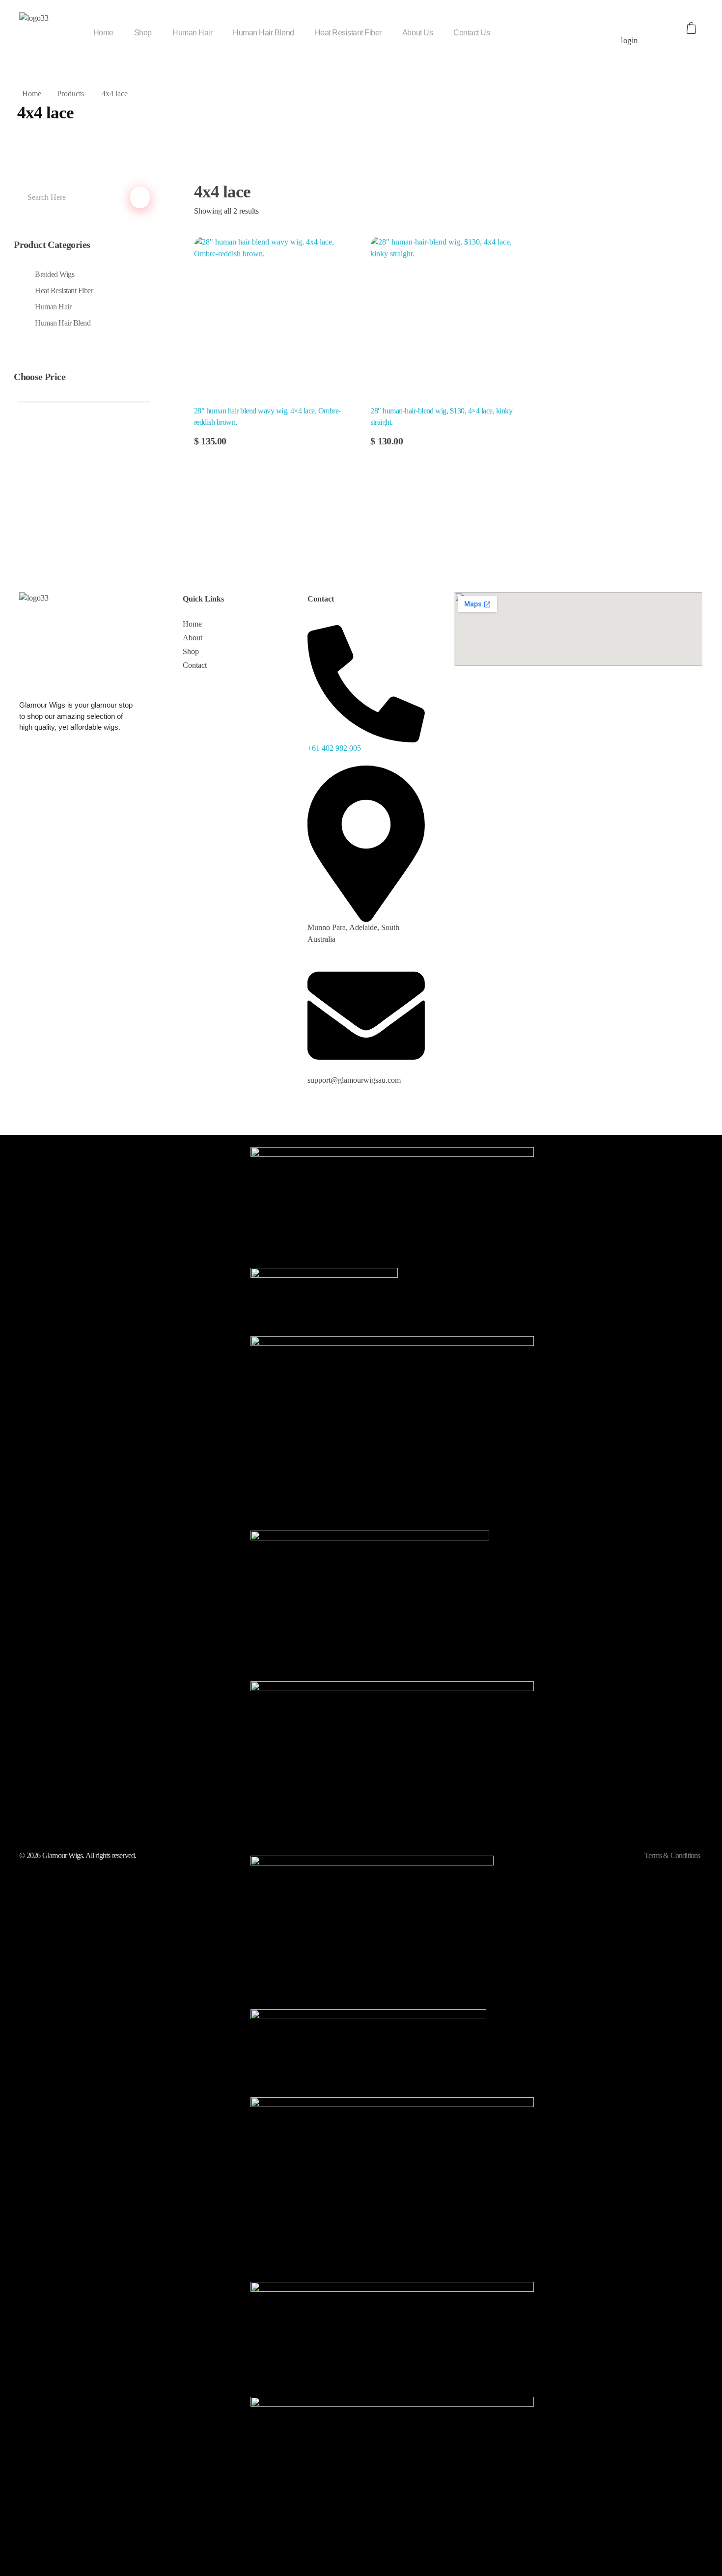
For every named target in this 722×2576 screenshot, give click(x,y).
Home (32, 94)
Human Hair (53, 307)
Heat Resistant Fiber (64, 290)
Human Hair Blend (63, 323)
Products (70, 94)
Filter (83, 457)
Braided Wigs (55, 274)
